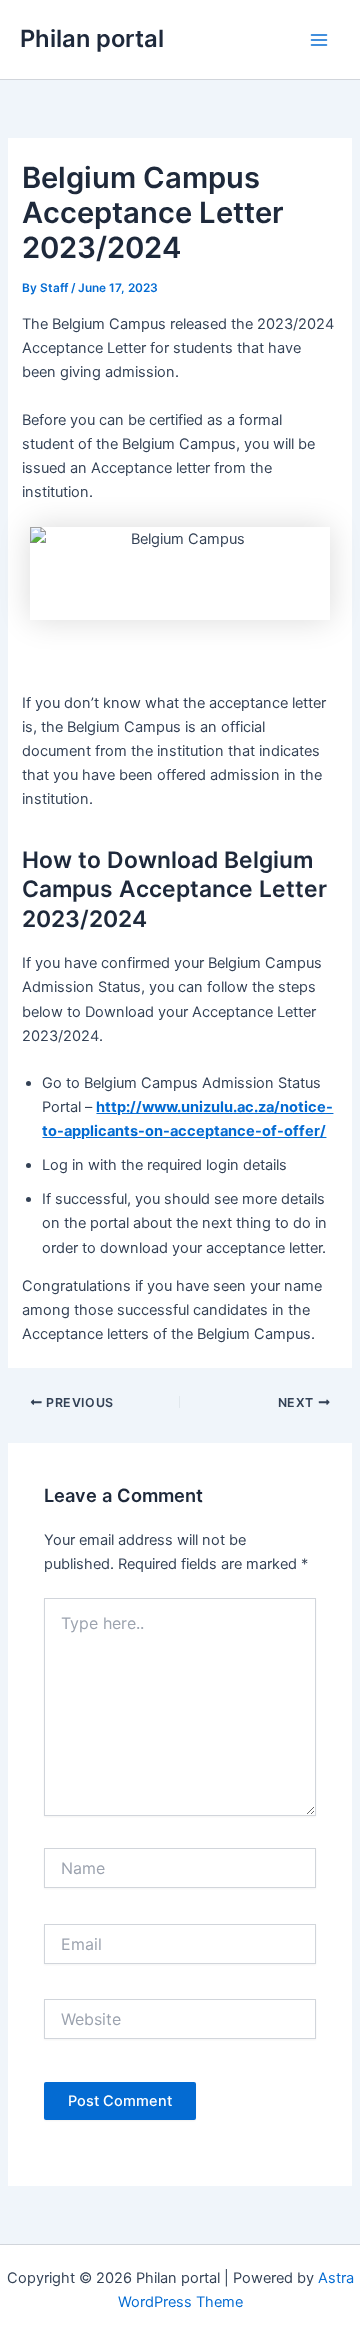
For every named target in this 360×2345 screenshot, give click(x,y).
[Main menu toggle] (319, 40)
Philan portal (92, 38)
